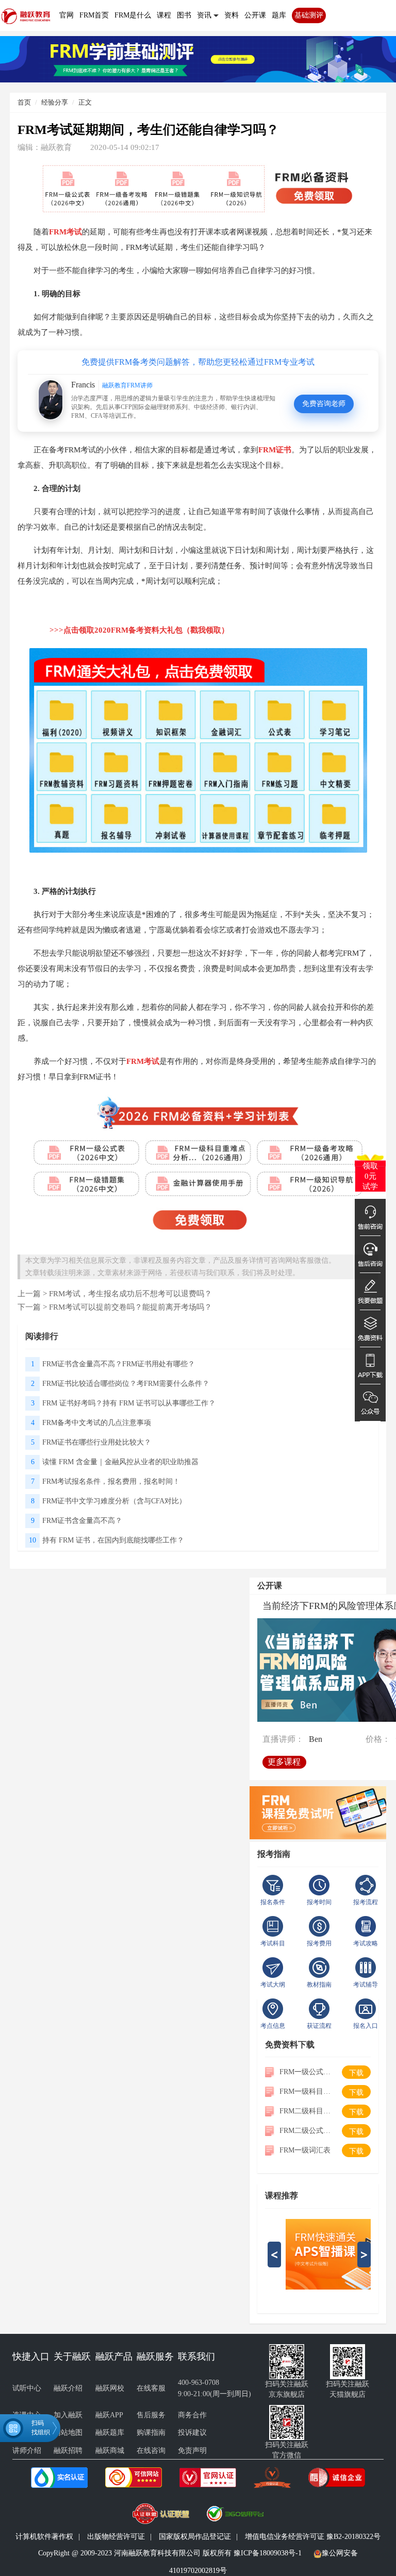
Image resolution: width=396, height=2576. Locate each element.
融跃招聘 (68, 2451)
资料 (232, 15)
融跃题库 (110, 2433)
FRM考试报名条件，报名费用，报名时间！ (111, 1481)
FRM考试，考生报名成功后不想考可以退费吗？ (130, 1293)
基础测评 (309, 15)
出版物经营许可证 (116, 2537)
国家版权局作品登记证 (195, 2537)
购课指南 (151, 2433)
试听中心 (27, 2388)
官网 (67, 15)
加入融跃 (68, 2415)
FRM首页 (94, 15)
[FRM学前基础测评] (198, 58)
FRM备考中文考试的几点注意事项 (97, 1423)
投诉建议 (192, 2433)
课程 (164, 15)
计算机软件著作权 (44, 2537)
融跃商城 (110, 2451)
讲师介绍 (27, 2451)
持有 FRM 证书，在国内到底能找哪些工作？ (113, 1540)
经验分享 (55, 102)
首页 (24, 102)
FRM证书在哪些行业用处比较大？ (97, 1442)
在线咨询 (151, 2451)
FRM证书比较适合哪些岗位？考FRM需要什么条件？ (126, 1384)
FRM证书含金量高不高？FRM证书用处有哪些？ (119, 1364)
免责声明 (192, 2451)
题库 (279, 15)
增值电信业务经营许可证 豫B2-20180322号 (313, 2537)
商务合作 (192, 2415)
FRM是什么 (133, 15)
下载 (356, 2073)
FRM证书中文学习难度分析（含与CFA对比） (114, 1501)
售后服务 (151, 2415)
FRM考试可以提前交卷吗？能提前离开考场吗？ (130, 1307)
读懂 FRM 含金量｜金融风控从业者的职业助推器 (120, 1462)
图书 (184, 15)
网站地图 (68, 2433)
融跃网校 (110, 2388)
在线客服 (151, 2388)
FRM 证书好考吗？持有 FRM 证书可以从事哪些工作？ (129, 1403)
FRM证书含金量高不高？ (82, 1521)
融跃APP (109, 2415)
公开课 (255, 15)
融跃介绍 (68, 2388)
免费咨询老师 (324, 404)
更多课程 (284, 1762)
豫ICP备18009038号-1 (268, 2553)
